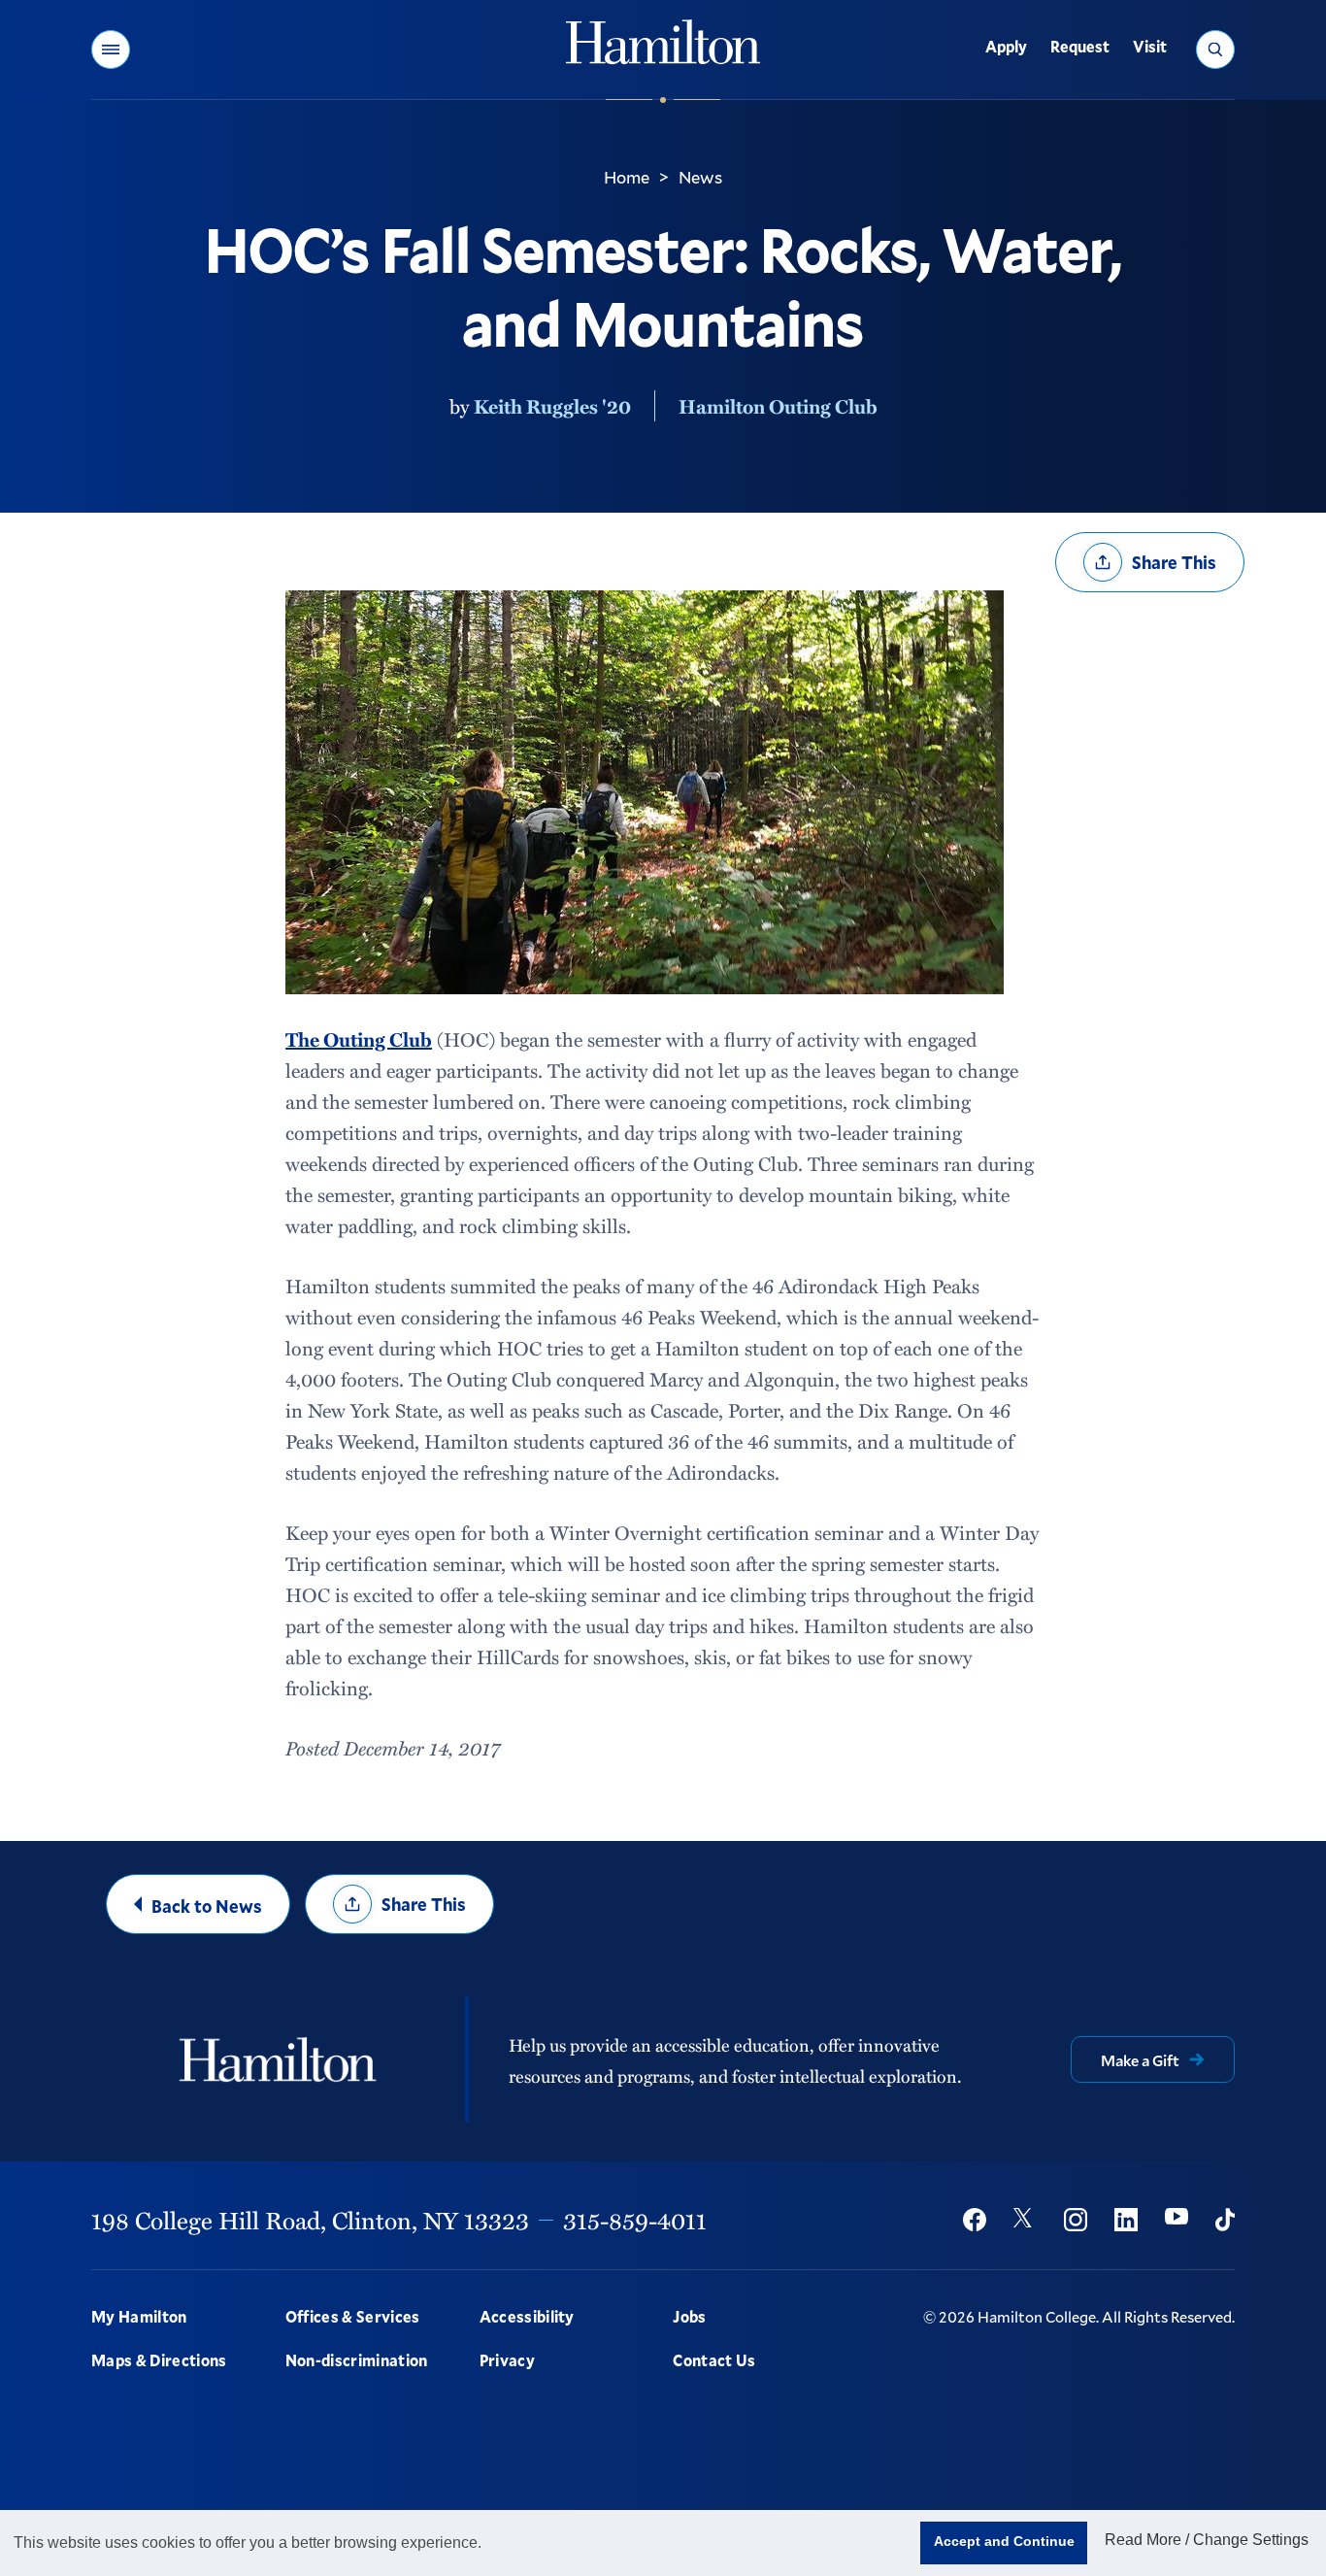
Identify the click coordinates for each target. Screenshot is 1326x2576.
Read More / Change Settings (1207, 2540)
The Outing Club (359, 1039)
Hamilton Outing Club (778, 406)
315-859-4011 (635, 2220)
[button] (111, 50)
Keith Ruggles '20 (552, 406)
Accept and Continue (1004, 2541)
